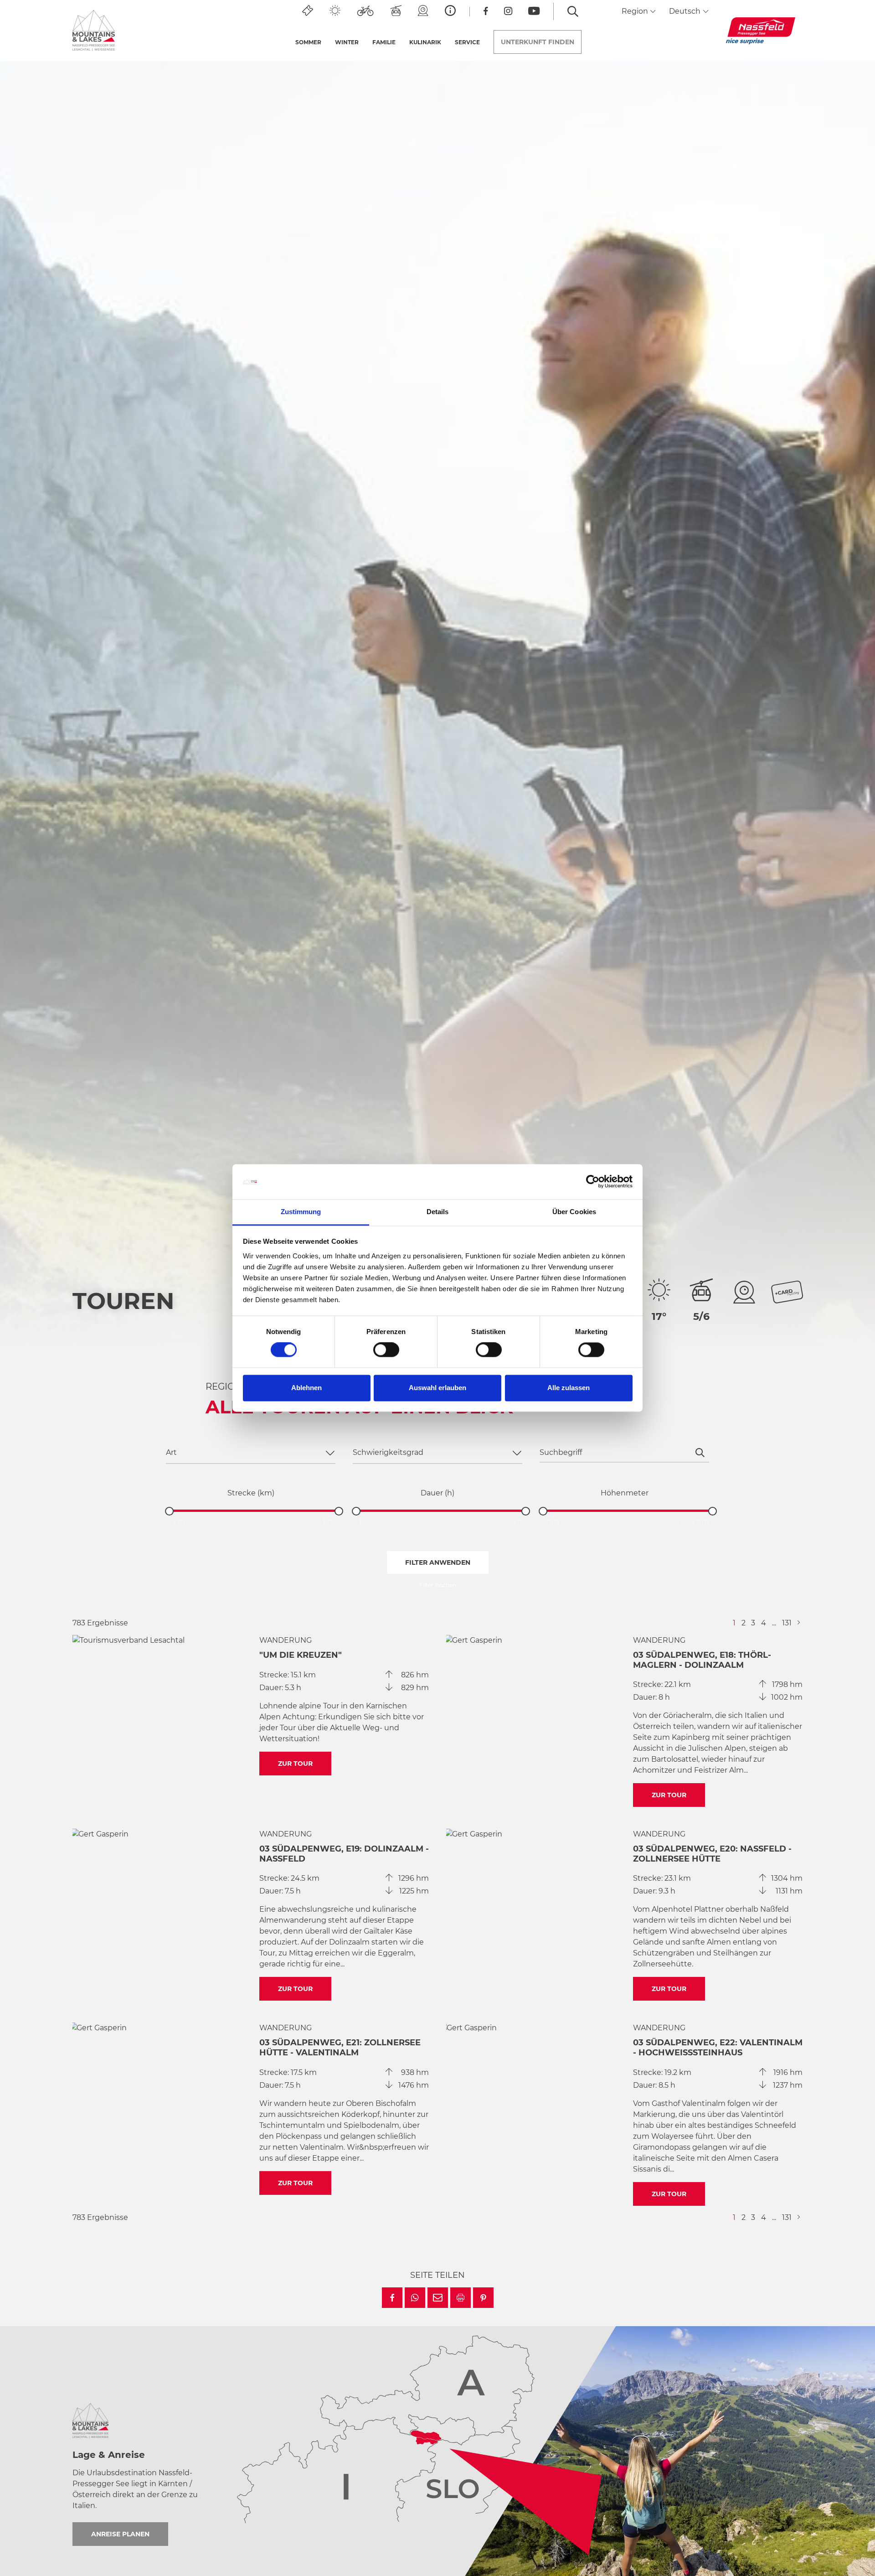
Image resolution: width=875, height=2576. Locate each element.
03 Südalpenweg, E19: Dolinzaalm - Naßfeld (344, 1854)
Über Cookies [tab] (574, 1212)
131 (787, 1623)
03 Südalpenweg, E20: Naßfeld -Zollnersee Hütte (712, 1854)
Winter (347, 42)
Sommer (308, 42)
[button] (392, 2298)
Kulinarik (425, 42)
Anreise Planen (120, 2534)
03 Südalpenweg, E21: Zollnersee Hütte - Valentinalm (340, 2048)
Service (467, 42)
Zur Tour (295, 1764)
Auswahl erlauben (437, 1388)
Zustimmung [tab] (301, 1212)
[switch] (386, 1350)
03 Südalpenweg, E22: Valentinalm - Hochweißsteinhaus (718, 2048)
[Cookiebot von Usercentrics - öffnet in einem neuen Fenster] (593, 1182)
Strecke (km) (251, 1493)
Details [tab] (438, 1212)
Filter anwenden (438, 1562)
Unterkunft (538, 42)
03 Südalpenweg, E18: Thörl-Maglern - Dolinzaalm (702, 1660)
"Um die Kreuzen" (301, 1655)
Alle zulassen (569, 1388)
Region (636, 11)
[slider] (169, 1511)
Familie (384, 42)
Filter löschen (438, 1585)
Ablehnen (306, 1388)
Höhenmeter (625, 1493)
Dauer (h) (437, 1493)
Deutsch (686, 11)
